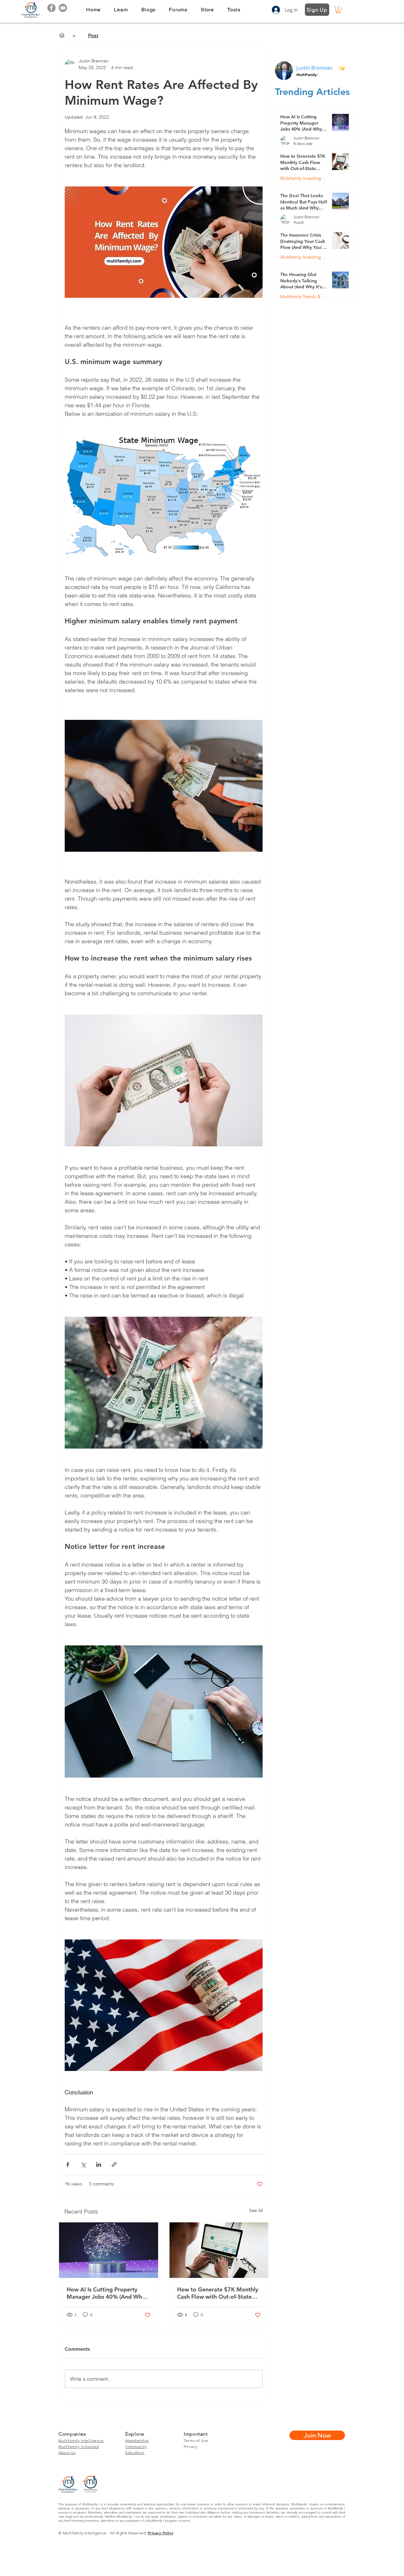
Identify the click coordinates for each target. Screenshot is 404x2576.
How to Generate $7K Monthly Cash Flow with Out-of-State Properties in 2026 (218, 2293)
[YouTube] (63, 8)
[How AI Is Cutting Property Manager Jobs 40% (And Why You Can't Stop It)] (109, 2250)
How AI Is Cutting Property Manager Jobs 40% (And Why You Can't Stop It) (106, 2293)
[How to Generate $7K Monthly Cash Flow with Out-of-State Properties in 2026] (219, 2250)
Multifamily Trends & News (304, 297)
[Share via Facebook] (68, 2164)
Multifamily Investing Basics (304, 178)
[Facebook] (51, 8)
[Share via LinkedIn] (99, 2164)
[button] (121, 10)
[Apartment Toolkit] (62, 35)
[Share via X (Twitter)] (83, 2164)
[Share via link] (114, 2164)
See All (256, 2210)
